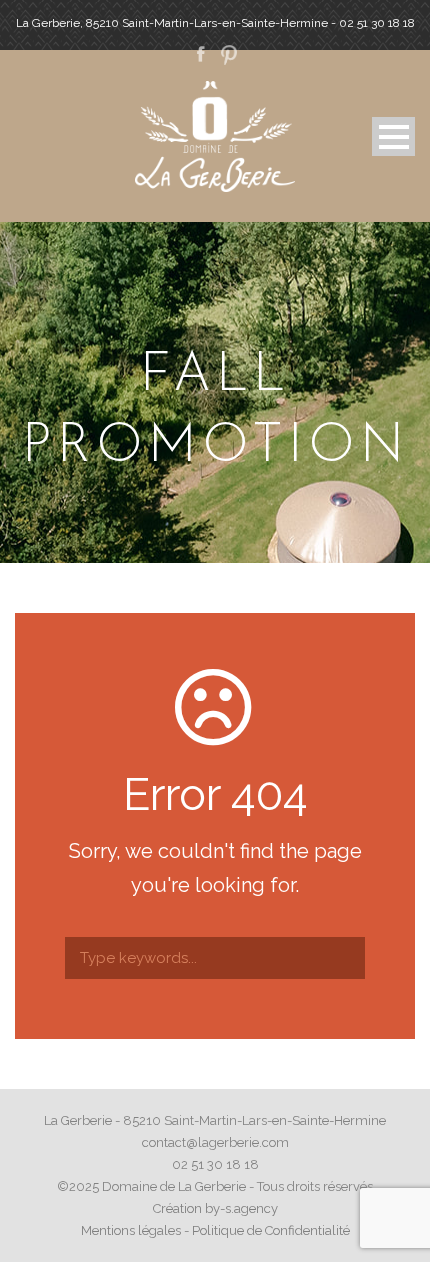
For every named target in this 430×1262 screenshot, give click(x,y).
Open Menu (393, 136)
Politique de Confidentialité (271, 1230)
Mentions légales (131, 1230)
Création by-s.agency (215, 1208)
